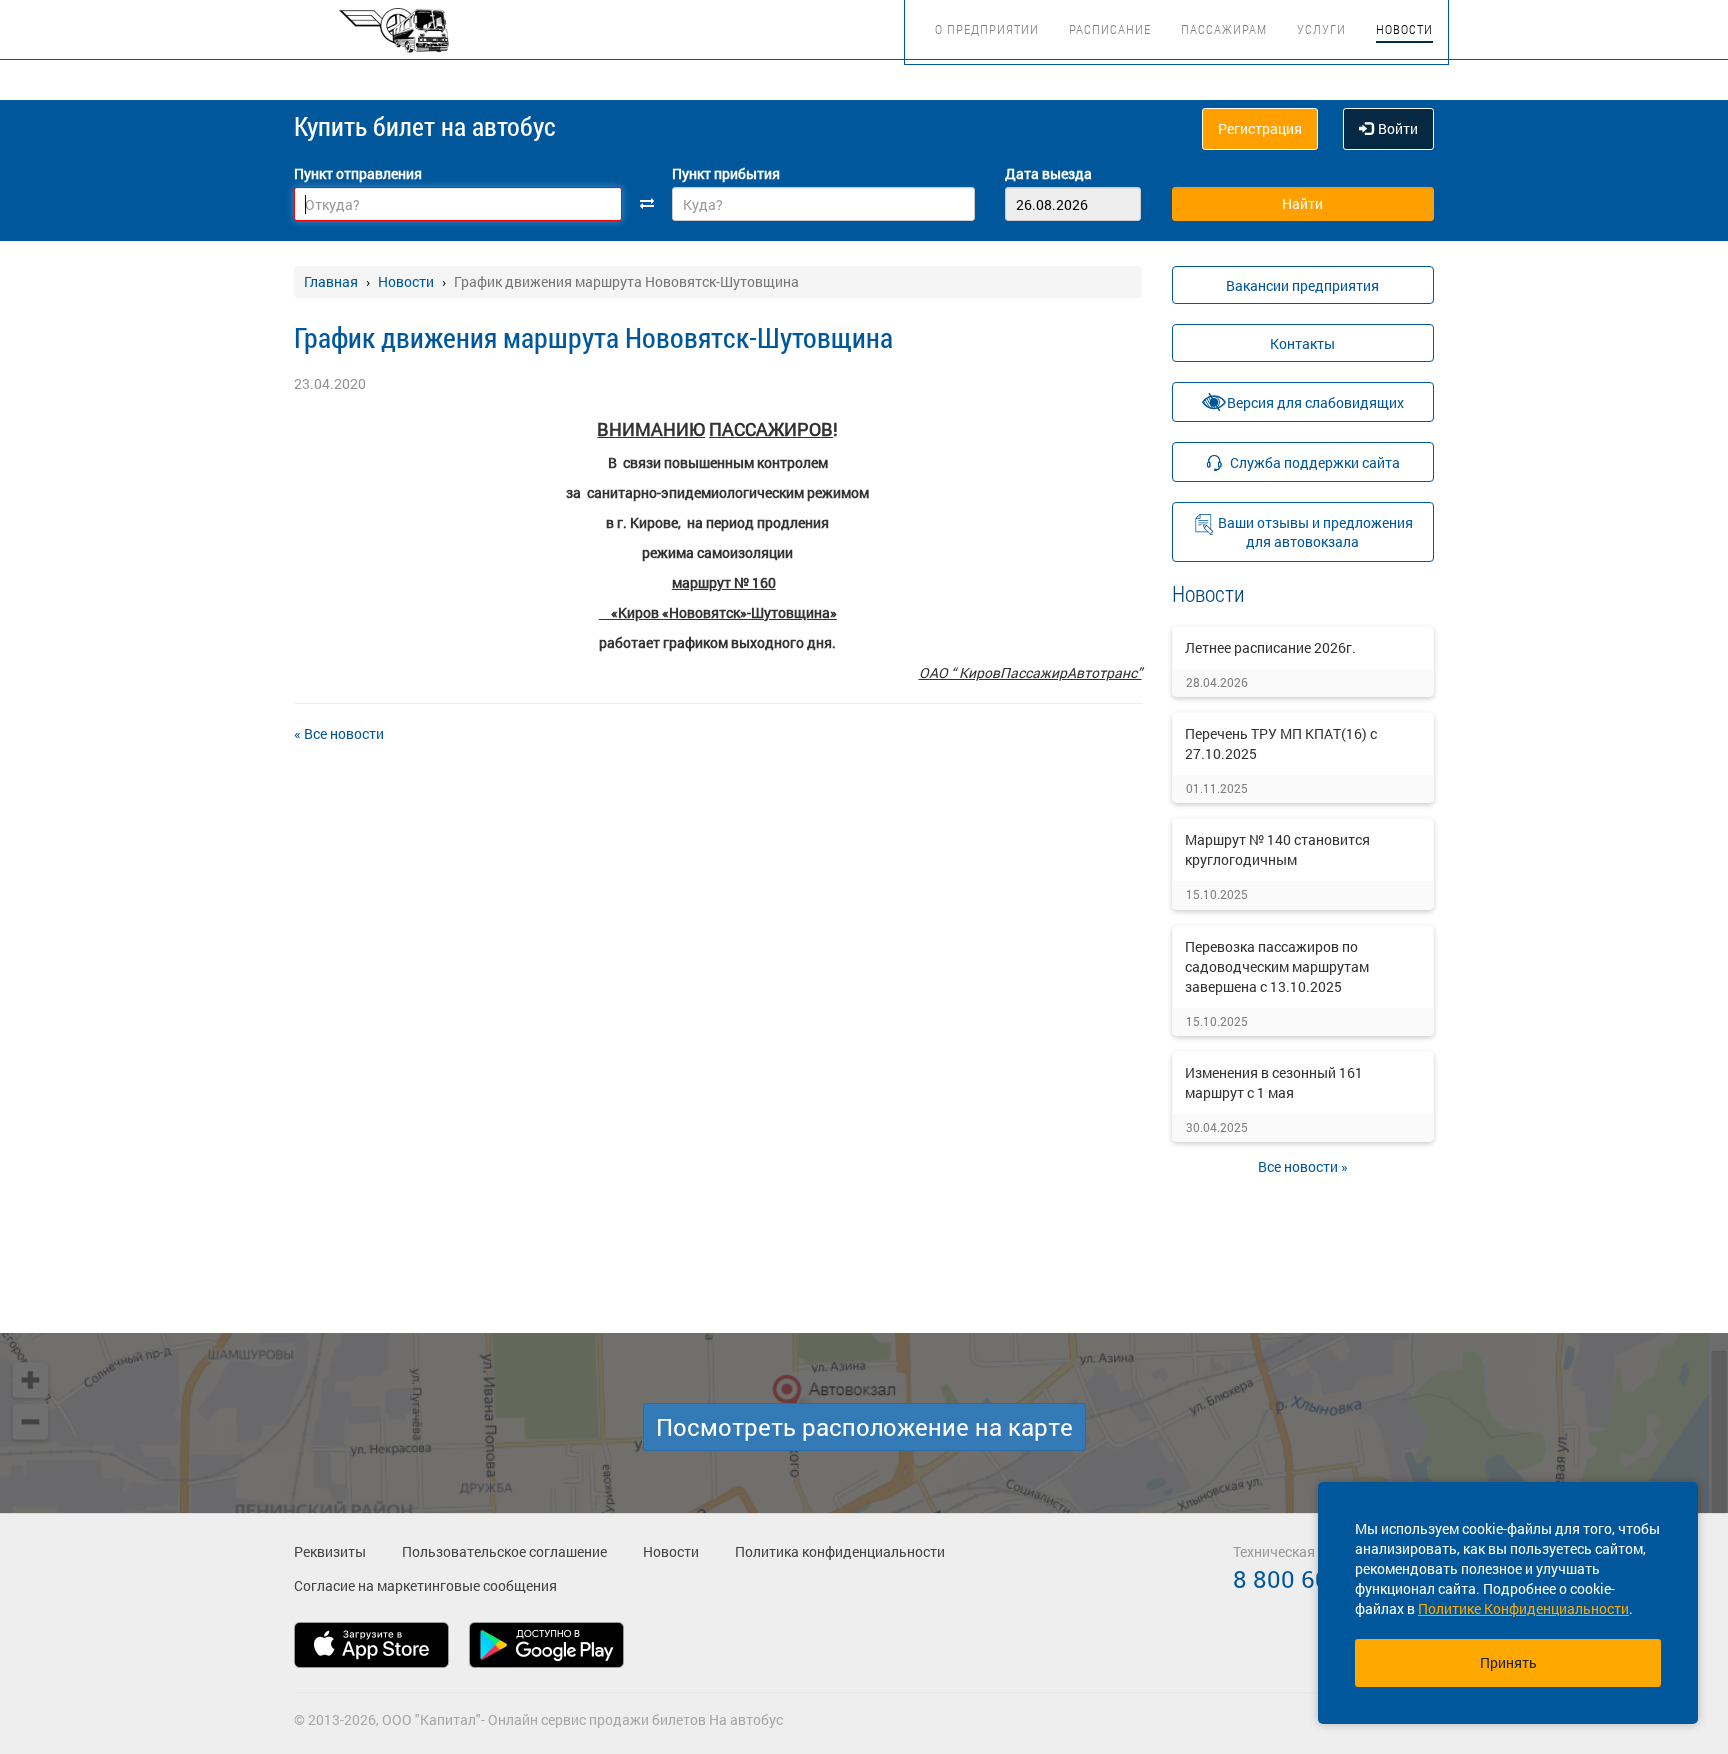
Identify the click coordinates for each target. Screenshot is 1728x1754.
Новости (1404, 29)
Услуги (1321, 29)
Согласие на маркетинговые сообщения (425, 1585)
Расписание (1110, 29)
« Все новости (339, 733)
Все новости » (1303, 1166)
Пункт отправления (358, 173)
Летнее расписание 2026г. (1270, 647)
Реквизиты (330, 1551)
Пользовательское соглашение (504, 1551)
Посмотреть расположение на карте (864, 1427)
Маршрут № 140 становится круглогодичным (1277, 849)
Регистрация (1260, 128)
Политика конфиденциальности (840, 1551)
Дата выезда (1048, 173)
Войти (1398, 128)
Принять (1508, 1662)
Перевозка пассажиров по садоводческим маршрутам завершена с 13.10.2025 (1277, 966)
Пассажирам (1224, 29)
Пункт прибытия (726, 173)
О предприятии (987, 29)
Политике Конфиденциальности (1523, 1608)
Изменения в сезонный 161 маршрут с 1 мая (1274, 1082)
